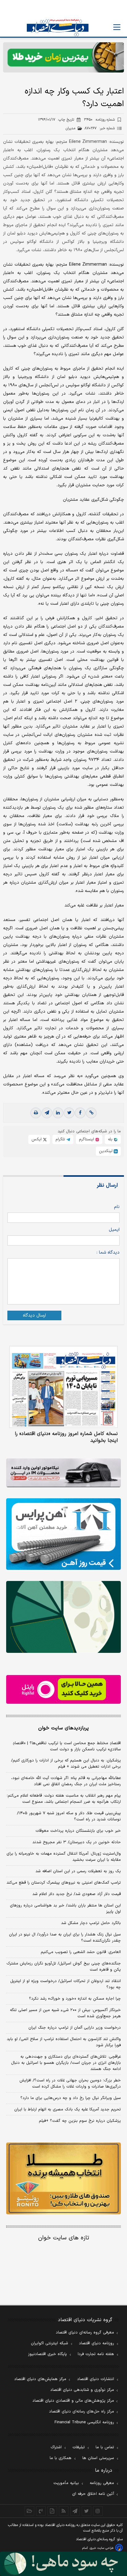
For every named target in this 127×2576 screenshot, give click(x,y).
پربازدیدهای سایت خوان (63, 1728)
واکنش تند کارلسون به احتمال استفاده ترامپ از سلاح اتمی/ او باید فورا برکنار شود (64, 2042)
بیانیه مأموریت (66, 2483)
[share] (52, 2511)
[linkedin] (58, 1113)
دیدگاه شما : (108, 1253)
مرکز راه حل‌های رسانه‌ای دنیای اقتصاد (82, 2412)
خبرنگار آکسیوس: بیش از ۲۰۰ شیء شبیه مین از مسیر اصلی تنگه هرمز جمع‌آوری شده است (65, 2013)
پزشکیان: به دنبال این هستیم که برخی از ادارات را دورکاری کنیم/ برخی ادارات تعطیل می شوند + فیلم (66, 1764)
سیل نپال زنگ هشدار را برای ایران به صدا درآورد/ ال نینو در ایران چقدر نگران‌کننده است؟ (65, 1938)
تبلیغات (79, 2447)
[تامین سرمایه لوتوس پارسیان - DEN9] (63, 1617)
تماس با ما (105, 2447)
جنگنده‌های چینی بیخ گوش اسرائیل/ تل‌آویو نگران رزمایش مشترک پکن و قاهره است (64, 1967)
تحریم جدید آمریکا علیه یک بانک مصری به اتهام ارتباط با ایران (68, 2109)
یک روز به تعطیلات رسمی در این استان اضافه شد (78, 1871)
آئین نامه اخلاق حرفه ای (93, 2494)
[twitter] (69, 1113)
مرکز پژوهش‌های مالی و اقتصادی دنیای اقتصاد (73, 2401)
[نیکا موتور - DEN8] (63, 1473)
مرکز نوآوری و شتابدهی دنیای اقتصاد (82, 2390)
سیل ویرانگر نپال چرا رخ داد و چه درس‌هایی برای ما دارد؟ (71, 2098)
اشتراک (56, 2447)
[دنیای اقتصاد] (58, 28)
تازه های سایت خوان (64, 2238)
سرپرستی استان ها (98, 2458)
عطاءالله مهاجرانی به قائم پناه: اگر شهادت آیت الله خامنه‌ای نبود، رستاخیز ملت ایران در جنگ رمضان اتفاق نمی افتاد (66, 1781)
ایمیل (114, 1230)
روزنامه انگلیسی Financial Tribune (84, 2422)
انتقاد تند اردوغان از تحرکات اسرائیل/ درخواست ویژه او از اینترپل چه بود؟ (66, 1984)
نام (117, 1207)
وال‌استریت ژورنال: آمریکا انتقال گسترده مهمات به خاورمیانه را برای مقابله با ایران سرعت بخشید (64, 1857)
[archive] (29, 2511)
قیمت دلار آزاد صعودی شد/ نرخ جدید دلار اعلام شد (77, 1894)
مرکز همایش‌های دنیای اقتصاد (40, 2379)
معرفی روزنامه (102, 2483)
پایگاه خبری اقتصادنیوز (47, 2354)
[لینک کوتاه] (91, 1113)
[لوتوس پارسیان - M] (63, 2564)
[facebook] (80, 1113)
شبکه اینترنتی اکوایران (49, 2343)
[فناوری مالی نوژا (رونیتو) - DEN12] (63, 2178)
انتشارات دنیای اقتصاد (96, 2379)
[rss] (64, 2511)
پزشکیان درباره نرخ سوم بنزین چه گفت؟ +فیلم (80, 2121)
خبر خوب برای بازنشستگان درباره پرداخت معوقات (78, 1831)
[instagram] (98, 2511)
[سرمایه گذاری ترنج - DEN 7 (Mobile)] (63, 57)
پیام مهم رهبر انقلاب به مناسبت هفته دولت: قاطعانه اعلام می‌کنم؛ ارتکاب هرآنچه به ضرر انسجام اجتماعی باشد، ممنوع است (64, 1799)
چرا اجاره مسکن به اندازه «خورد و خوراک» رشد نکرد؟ (75, 1999)
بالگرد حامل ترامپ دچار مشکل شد (91, 1923)
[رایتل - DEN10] (63, 1689)
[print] (36, 1113)
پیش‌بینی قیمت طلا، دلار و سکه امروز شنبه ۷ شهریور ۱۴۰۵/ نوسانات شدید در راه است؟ (69, 1816)
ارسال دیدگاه (34, 1315)
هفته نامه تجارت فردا (96, 2354)
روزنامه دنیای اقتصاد (96, 2343)
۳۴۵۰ (99, 120)
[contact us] (41, 2511)
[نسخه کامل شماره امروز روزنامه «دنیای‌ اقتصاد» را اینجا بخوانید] (63, 1387)
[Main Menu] (117, 27)
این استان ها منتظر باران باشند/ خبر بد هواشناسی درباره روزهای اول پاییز (65, 1909)
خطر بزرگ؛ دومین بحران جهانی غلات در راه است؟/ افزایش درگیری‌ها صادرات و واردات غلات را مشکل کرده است (70, 2084)
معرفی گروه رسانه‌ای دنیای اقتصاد (85, 2333)
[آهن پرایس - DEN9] (63, 1534)
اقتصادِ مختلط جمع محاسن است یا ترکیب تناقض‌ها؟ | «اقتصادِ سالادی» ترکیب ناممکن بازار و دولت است (67, 1746)
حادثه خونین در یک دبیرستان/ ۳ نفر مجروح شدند (77, 1842)
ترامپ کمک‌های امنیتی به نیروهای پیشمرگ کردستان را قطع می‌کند (64, 1883)
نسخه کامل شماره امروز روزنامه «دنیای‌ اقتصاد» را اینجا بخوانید (66, 1437)
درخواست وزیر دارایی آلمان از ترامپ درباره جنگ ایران (75, 2028)
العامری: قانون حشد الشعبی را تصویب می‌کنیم (81, 1952)
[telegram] (47, 1113)
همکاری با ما (61, 2458)
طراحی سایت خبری (102, 2548)
